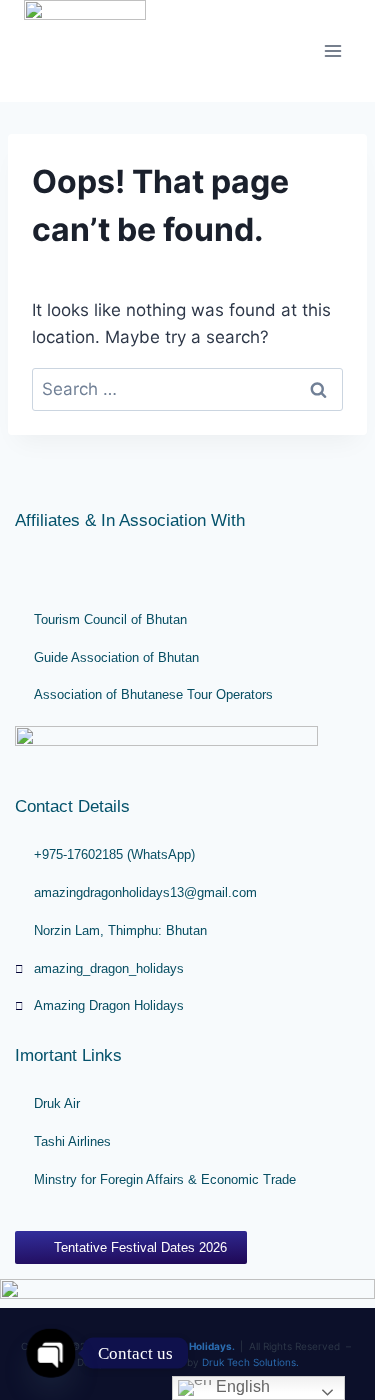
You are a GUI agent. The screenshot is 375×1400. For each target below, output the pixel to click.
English (241, 1386)
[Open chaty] (51, 1353)
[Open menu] (332, 50)
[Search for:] (187, 389)
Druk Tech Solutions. (250, 1362)
